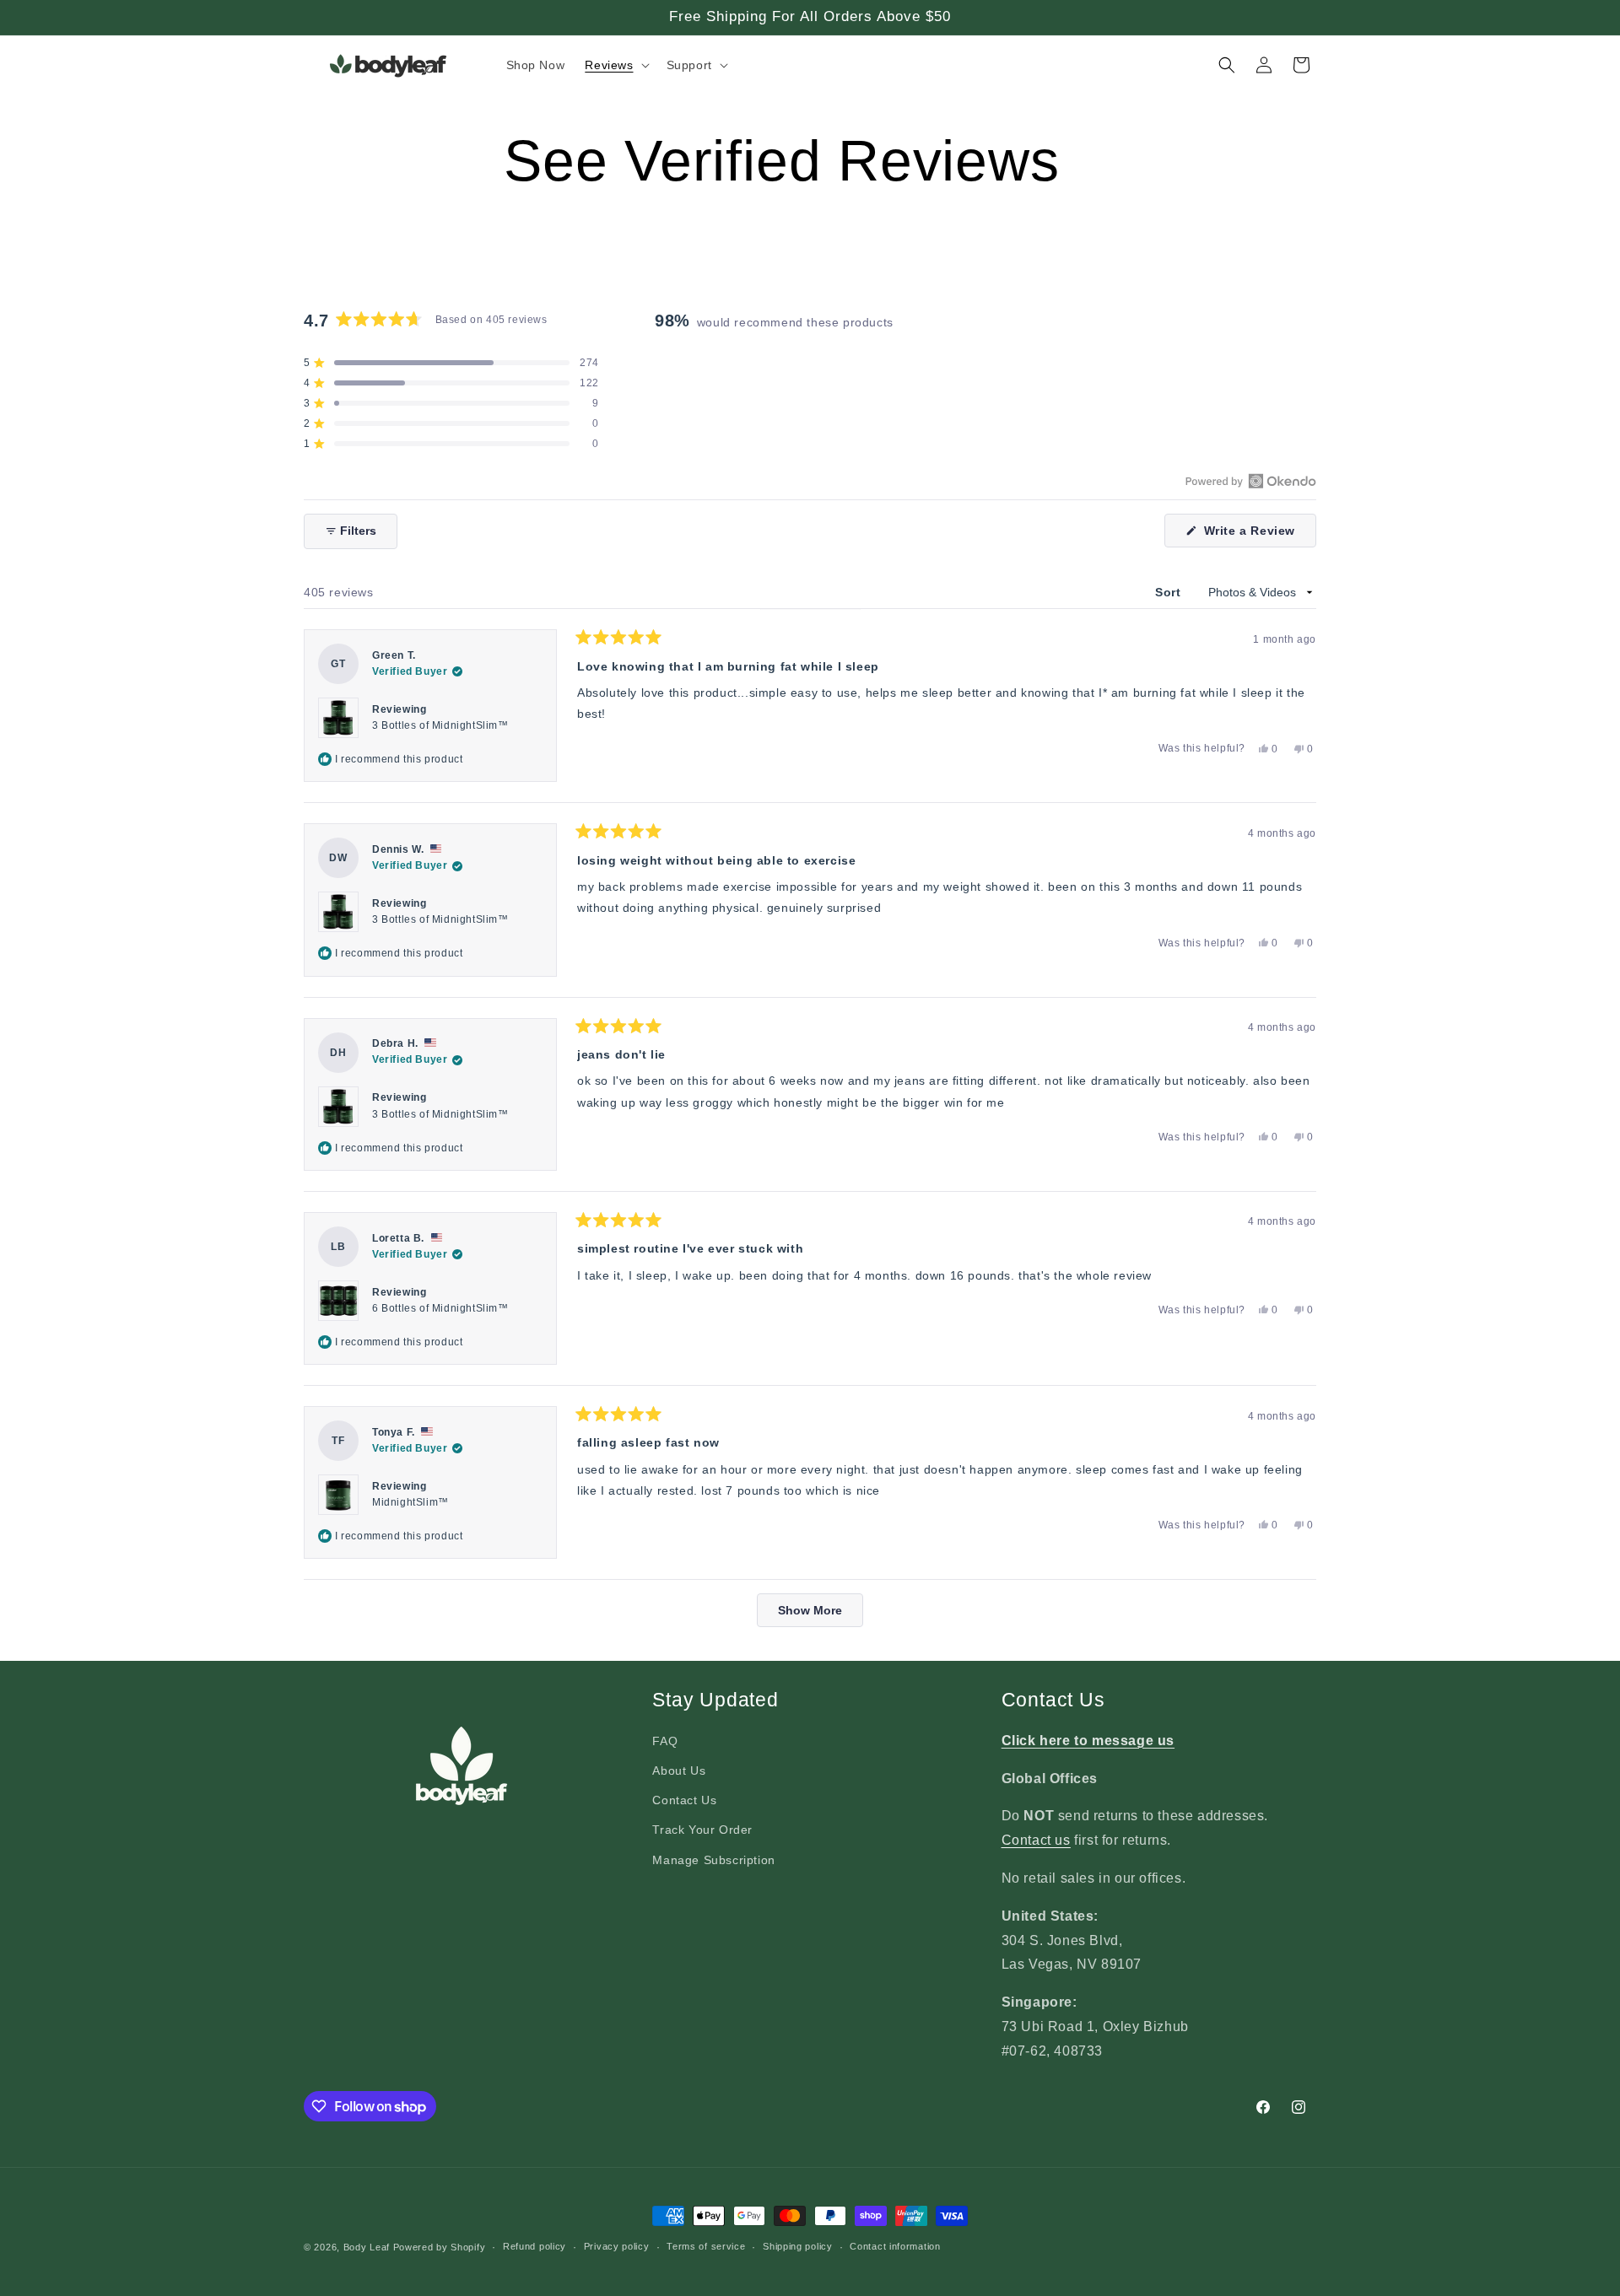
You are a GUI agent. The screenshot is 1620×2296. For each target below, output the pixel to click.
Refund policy (535, 2247)
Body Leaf (367, 2247)
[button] (615, 65)
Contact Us (684, 1800)
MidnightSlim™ (410, 1502)
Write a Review (1258, 535)
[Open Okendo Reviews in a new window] (1251, 481)
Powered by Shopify (440, 2247)
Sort (1170, 592)
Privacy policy (617, 2247)
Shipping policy (798, 2247)
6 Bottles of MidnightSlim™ (440, 1308)
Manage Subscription (713, 1860)
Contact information (895, 2247)
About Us (679, 1771)
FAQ (665, 1741)
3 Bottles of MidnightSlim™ (440, 725)
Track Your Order (702, 1830)
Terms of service (706, 2247)
